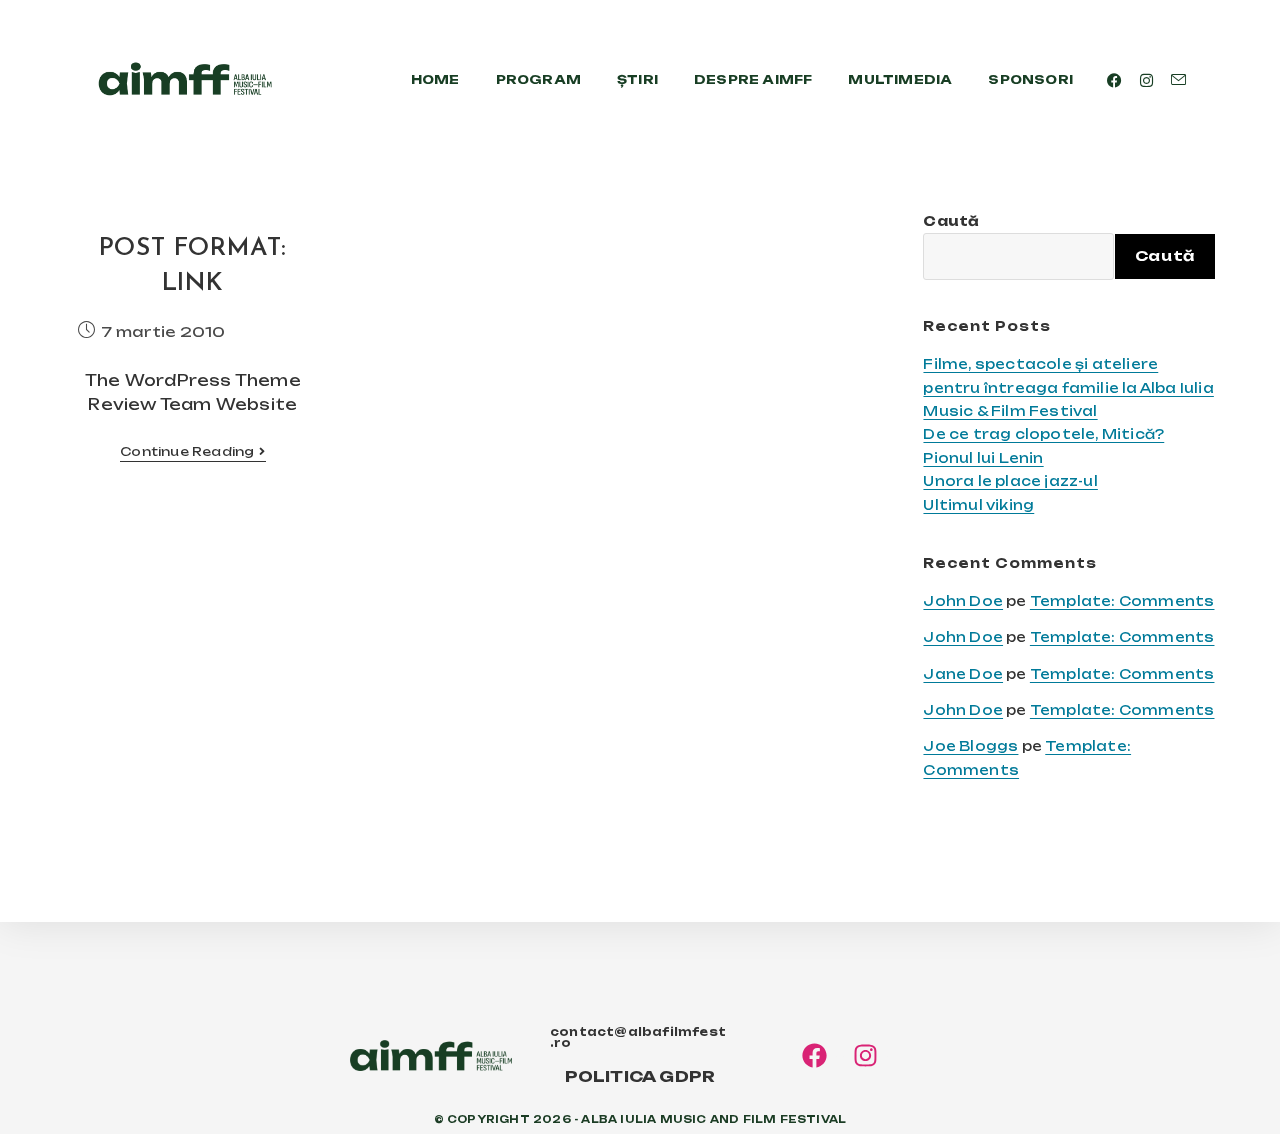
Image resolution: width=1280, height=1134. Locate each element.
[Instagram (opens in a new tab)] (1146, 80)
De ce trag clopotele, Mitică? (1043, 434)
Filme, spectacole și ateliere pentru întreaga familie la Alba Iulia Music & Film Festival (1068, 387)
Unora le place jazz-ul (1010, 481)
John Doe (963, 601)
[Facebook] (814, 1055)
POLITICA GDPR (640, 1076)
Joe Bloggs (970, 746)
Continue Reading (192, 452)
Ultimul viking (978, 505)
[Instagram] (865, 1055)
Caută (951, 221)
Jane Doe (963, 674)
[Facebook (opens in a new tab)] (1114, 80)
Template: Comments (1122, 601)
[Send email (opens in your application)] (1178, 80)
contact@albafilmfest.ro (638, 1037)
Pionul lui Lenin (983, 458)
